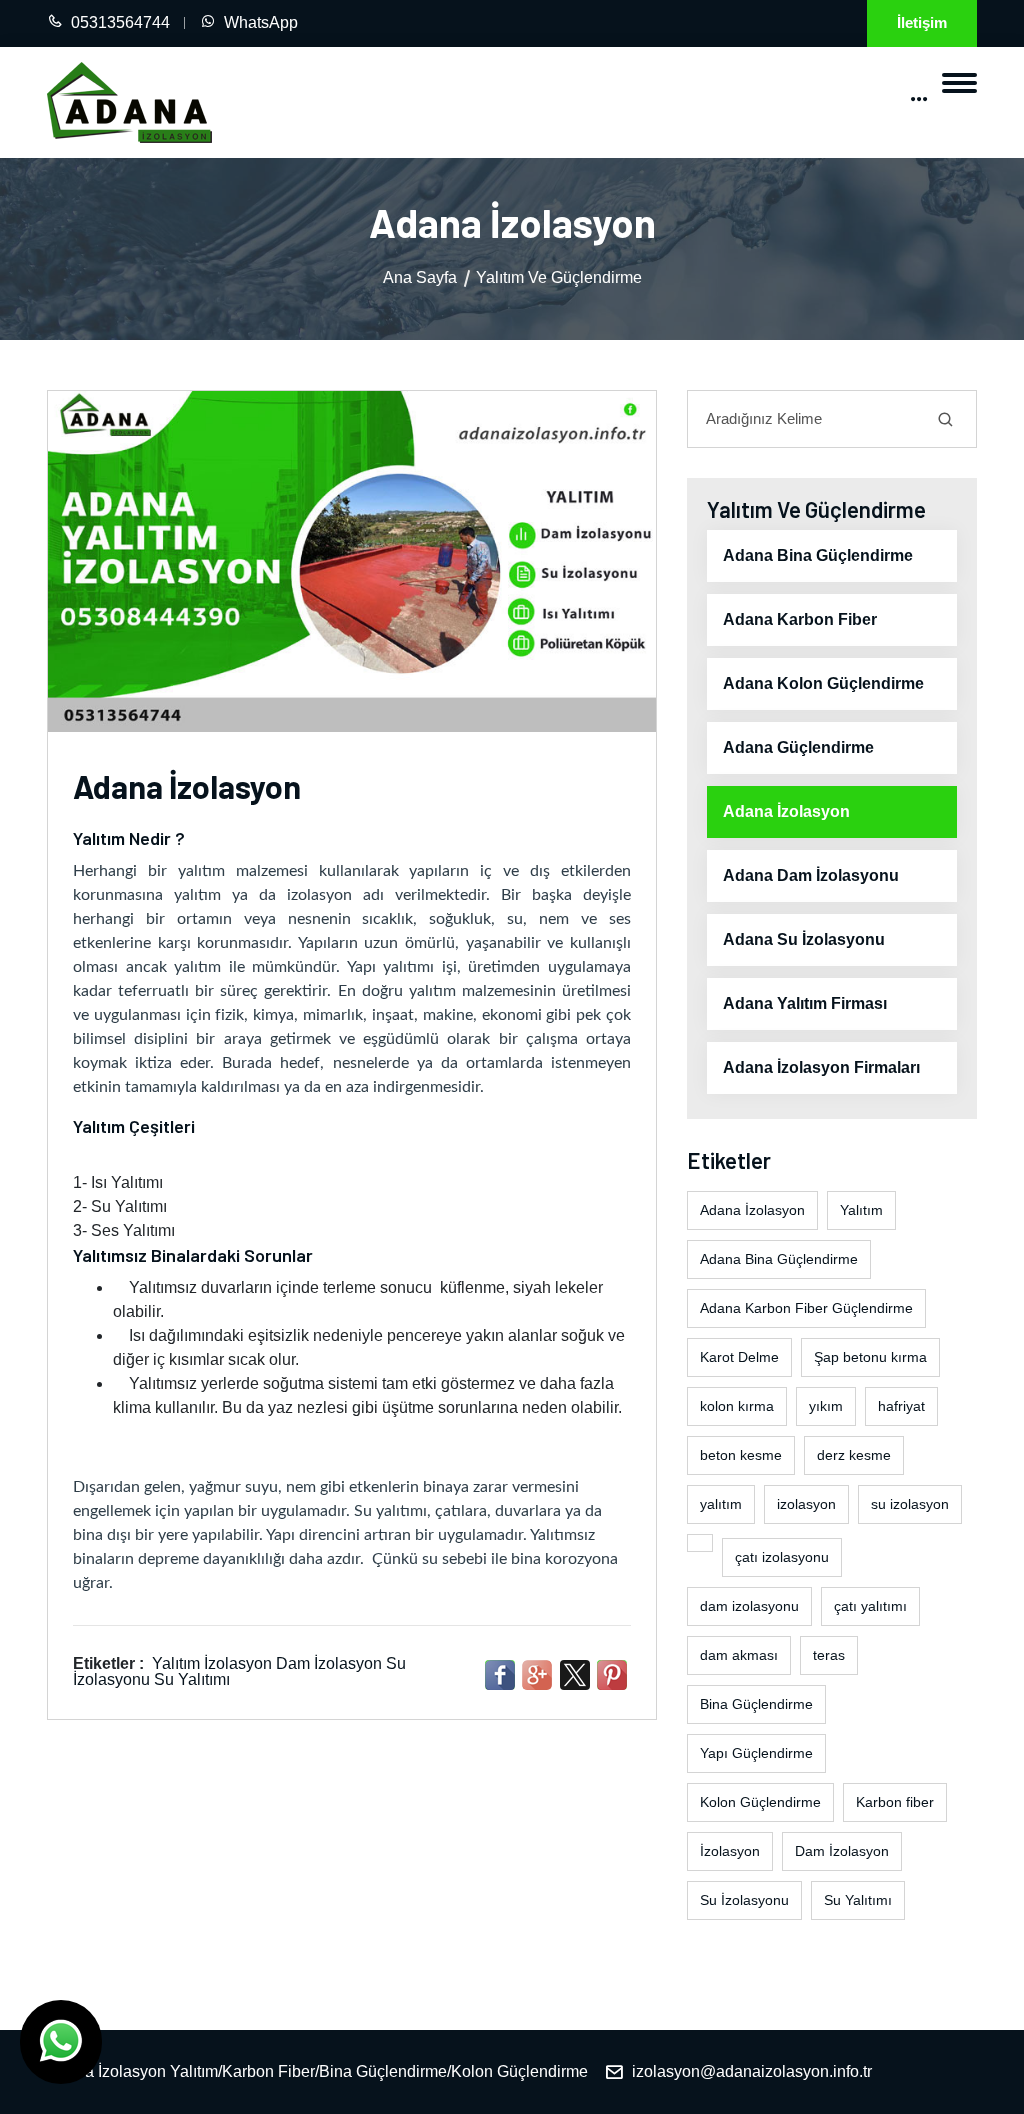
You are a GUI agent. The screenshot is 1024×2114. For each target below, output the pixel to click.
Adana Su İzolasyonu (804, 939)
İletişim (922, 22)
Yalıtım (176, 1663)
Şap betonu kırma (870, 1357)
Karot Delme (739, 1357)
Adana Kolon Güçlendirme (823, 683)
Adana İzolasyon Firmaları (821, 1067)
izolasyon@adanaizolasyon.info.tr (752, 2071)
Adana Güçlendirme (798, 747)
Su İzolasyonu (744, 1900)
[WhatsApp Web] (61, 2042)
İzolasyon (238, 1663)
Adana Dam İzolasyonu (811, 875)
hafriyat (901, 1406)
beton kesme (741, 1455)
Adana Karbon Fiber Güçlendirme (806, 1308)
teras (829, 1655)
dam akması (739, 1655)
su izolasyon (910, 1504)
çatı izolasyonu (782, 1557)
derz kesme (854, 1455)
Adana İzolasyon (786, 811)
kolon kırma (737, 1406)
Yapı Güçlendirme (756, 1753)
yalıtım (721, 1504)
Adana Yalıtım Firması (805, 1003)
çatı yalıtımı (870, 1606)
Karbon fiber (895, 1802)
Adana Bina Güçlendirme (818, 555)
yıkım (826, 1406)
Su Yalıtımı (192, 1679)
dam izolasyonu (749, 1606)
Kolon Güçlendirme (760, 1802)
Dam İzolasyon (329, 1663)
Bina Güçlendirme (756, 1704)
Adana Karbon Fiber (800, 619)
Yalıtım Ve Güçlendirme (559, 277)
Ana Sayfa (420, 277)
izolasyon (806, 1504)
